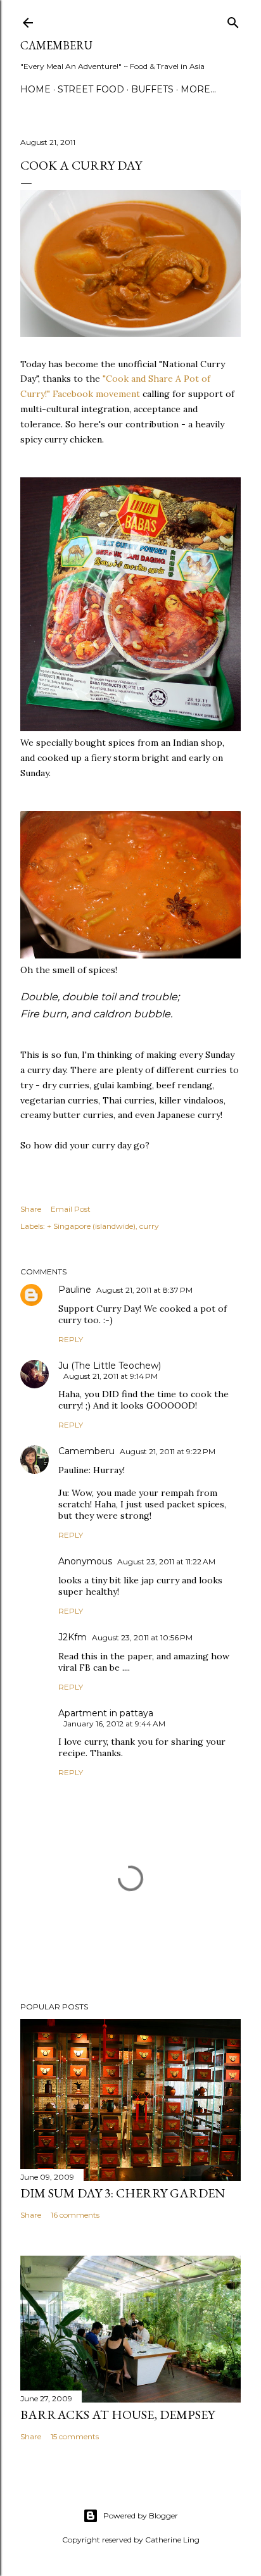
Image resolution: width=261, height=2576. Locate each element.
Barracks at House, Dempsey (118, 2415)
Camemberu (86, 1451)
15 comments (75, 2436)
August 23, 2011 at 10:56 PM (142, 1637)
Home (35, 89)
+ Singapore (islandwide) (91, 1226)
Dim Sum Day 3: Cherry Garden (123, 2193)
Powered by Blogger (141, 2516)
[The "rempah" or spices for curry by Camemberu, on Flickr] (130, 728)
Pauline (75, 1290)
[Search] (233, 20)
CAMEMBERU (56, 45)
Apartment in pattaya (106, 1713)
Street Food (91, 89)
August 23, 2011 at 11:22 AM (166, 1561)
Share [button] (31, 1209)
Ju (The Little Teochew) (110, 1366)
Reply (71, 1339)
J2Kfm (73, 1637)
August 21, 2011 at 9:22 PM (168, 1451)
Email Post (71, 1209)
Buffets (152, 89)
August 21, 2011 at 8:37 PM (144, 1290)
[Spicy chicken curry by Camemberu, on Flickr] (130, 334)
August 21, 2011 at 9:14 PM (111, 1376)
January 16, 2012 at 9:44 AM (114, 1724)
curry (149, 1226)
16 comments (75, 2215)
